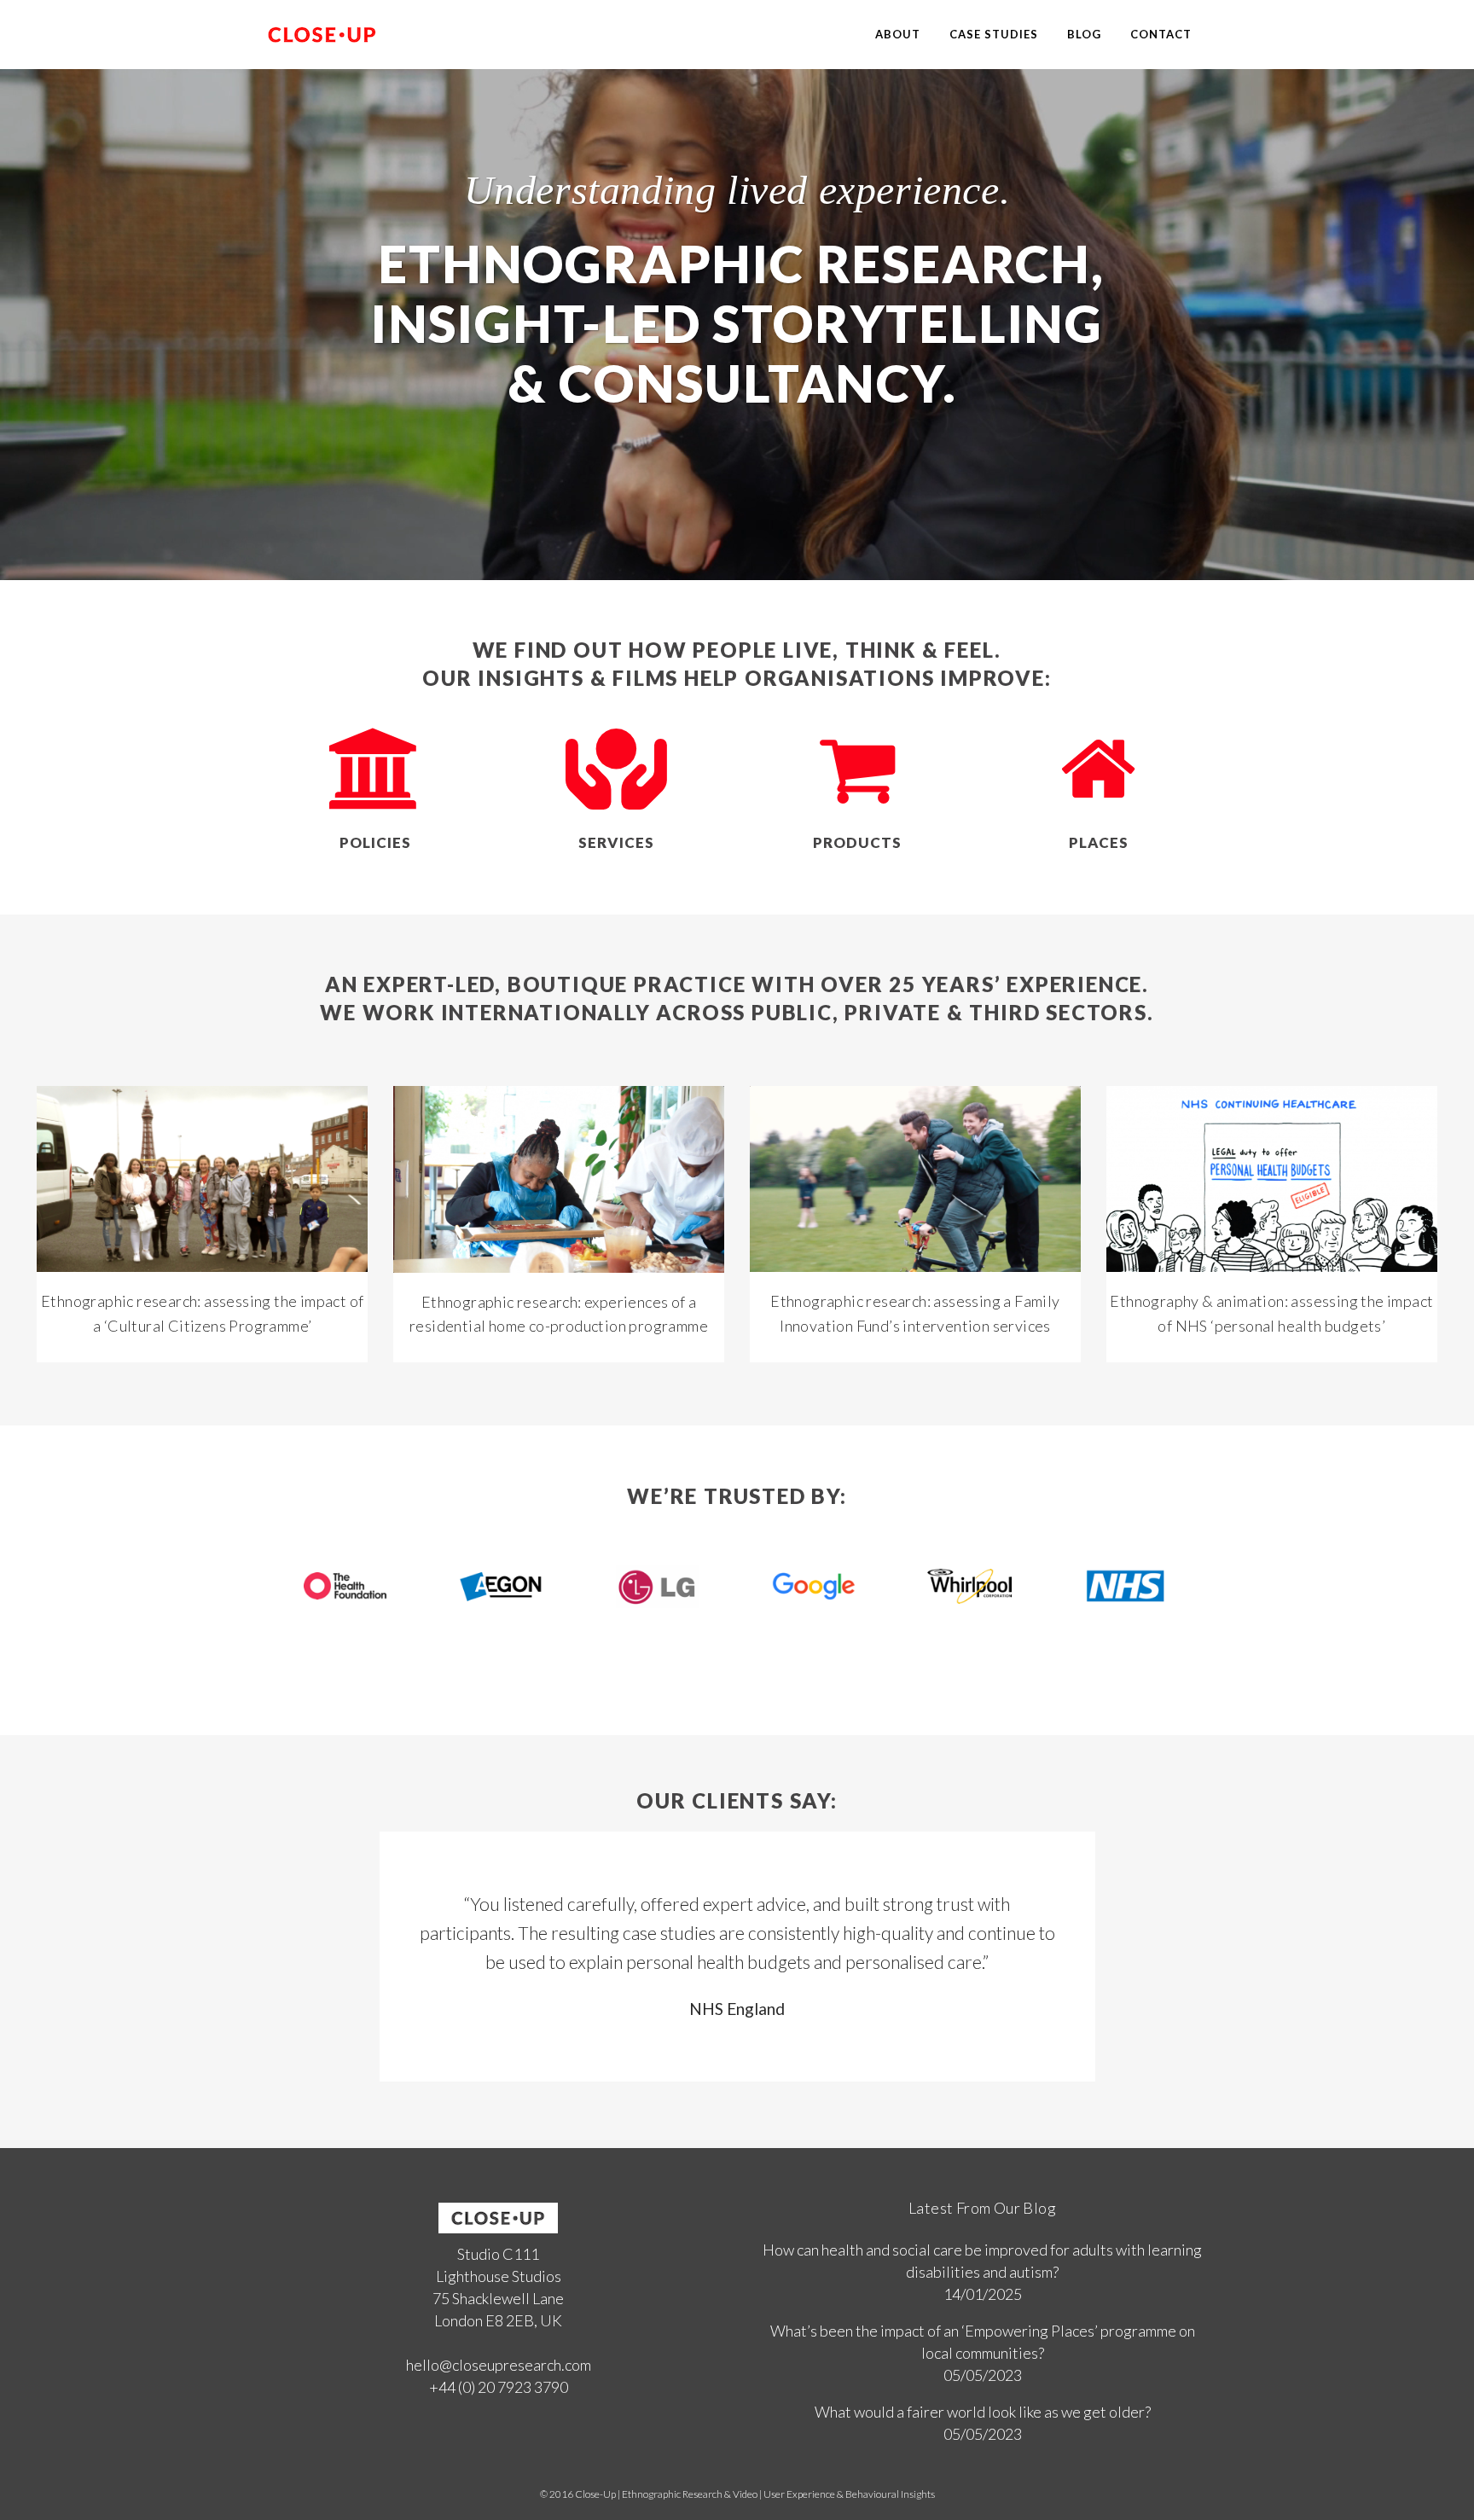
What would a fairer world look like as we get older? (983, 2412)
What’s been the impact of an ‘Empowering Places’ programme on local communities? (983, 2342)
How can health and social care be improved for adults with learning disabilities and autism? (982, 2261)
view (203, 1177)
